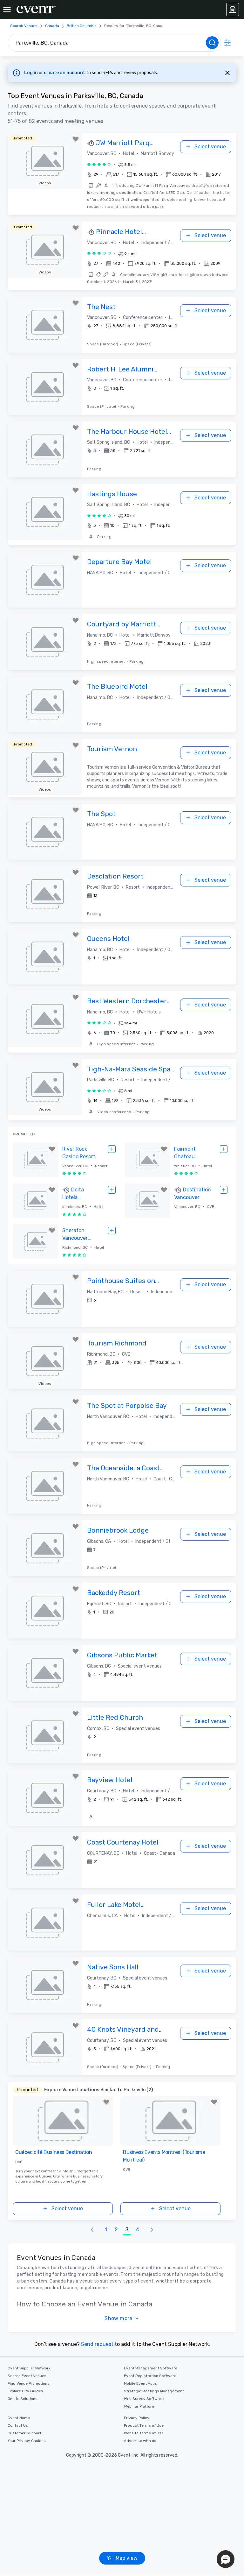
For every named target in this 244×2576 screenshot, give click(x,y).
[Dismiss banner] (227, 73)
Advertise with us (140, 2441)
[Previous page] (92, 2230)
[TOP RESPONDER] (91, 143)
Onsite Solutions (23, 2399)
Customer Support (24, 2433)
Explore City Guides (25, 2391)
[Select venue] (112, 1149)
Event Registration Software (150, 2376)
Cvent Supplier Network (29, 2368)
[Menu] (7, 10)
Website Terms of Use (144, 2433)
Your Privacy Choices (27, 2441)
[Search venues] (212, 43)
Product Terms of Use (144, 2425)
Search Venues (24, 26)
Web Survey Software (144, 2399)
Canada (52, 26)
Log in (31, 73)
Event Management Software (151, 2368)
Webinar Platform (140, 2406)
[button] (154, 174)
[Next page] (152, 2230)
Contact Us (18, 2425)
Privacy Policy (137, 2418)
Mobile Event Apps (140, 2383)
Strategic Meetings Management (154, 2391)
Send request (97, 2344)
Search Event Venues (27, 2376)
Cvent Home (19, 2418)
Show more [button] (119, 2318)
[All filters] (227, 43)
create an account (65, 73)
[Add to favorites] (76, 139)
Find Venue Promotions (29, 2383)
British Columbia (82, 26)
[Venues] (233, 10)
